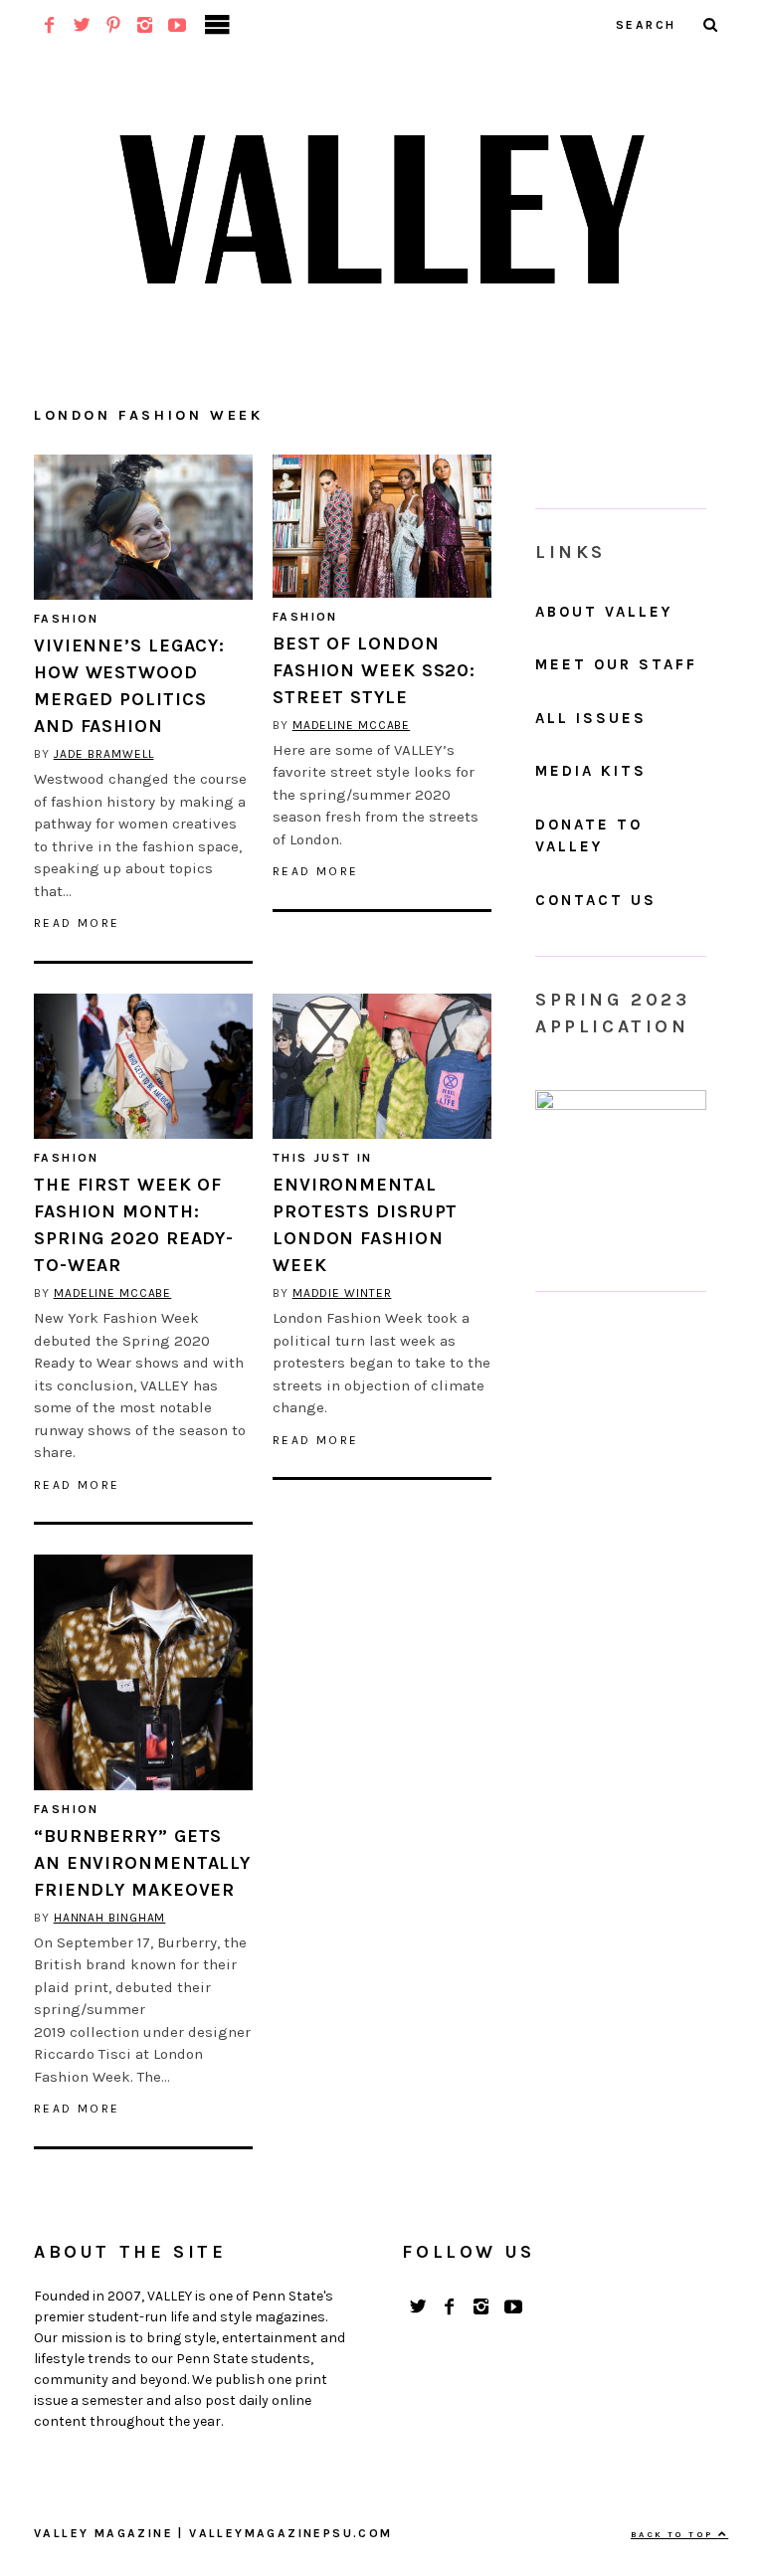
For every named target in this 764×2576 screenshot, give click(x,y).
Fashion (67, 619)
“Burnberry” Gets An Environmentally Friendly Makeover (142, 1863)
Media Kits (591, 771)
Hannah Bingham (110, 1918)
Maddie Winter (342, 1293)
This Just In (323, 1158)
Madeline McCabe (352, 725)
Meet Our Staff (616, 664)
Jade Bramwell (104, 754)
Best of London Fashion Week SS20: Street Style (374, 670)
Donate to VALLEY (589, 836)
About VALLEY (604, 612)
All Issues (591, 718)
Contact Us (596, 900)
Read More (77, 923)
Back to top (674, 2534)
